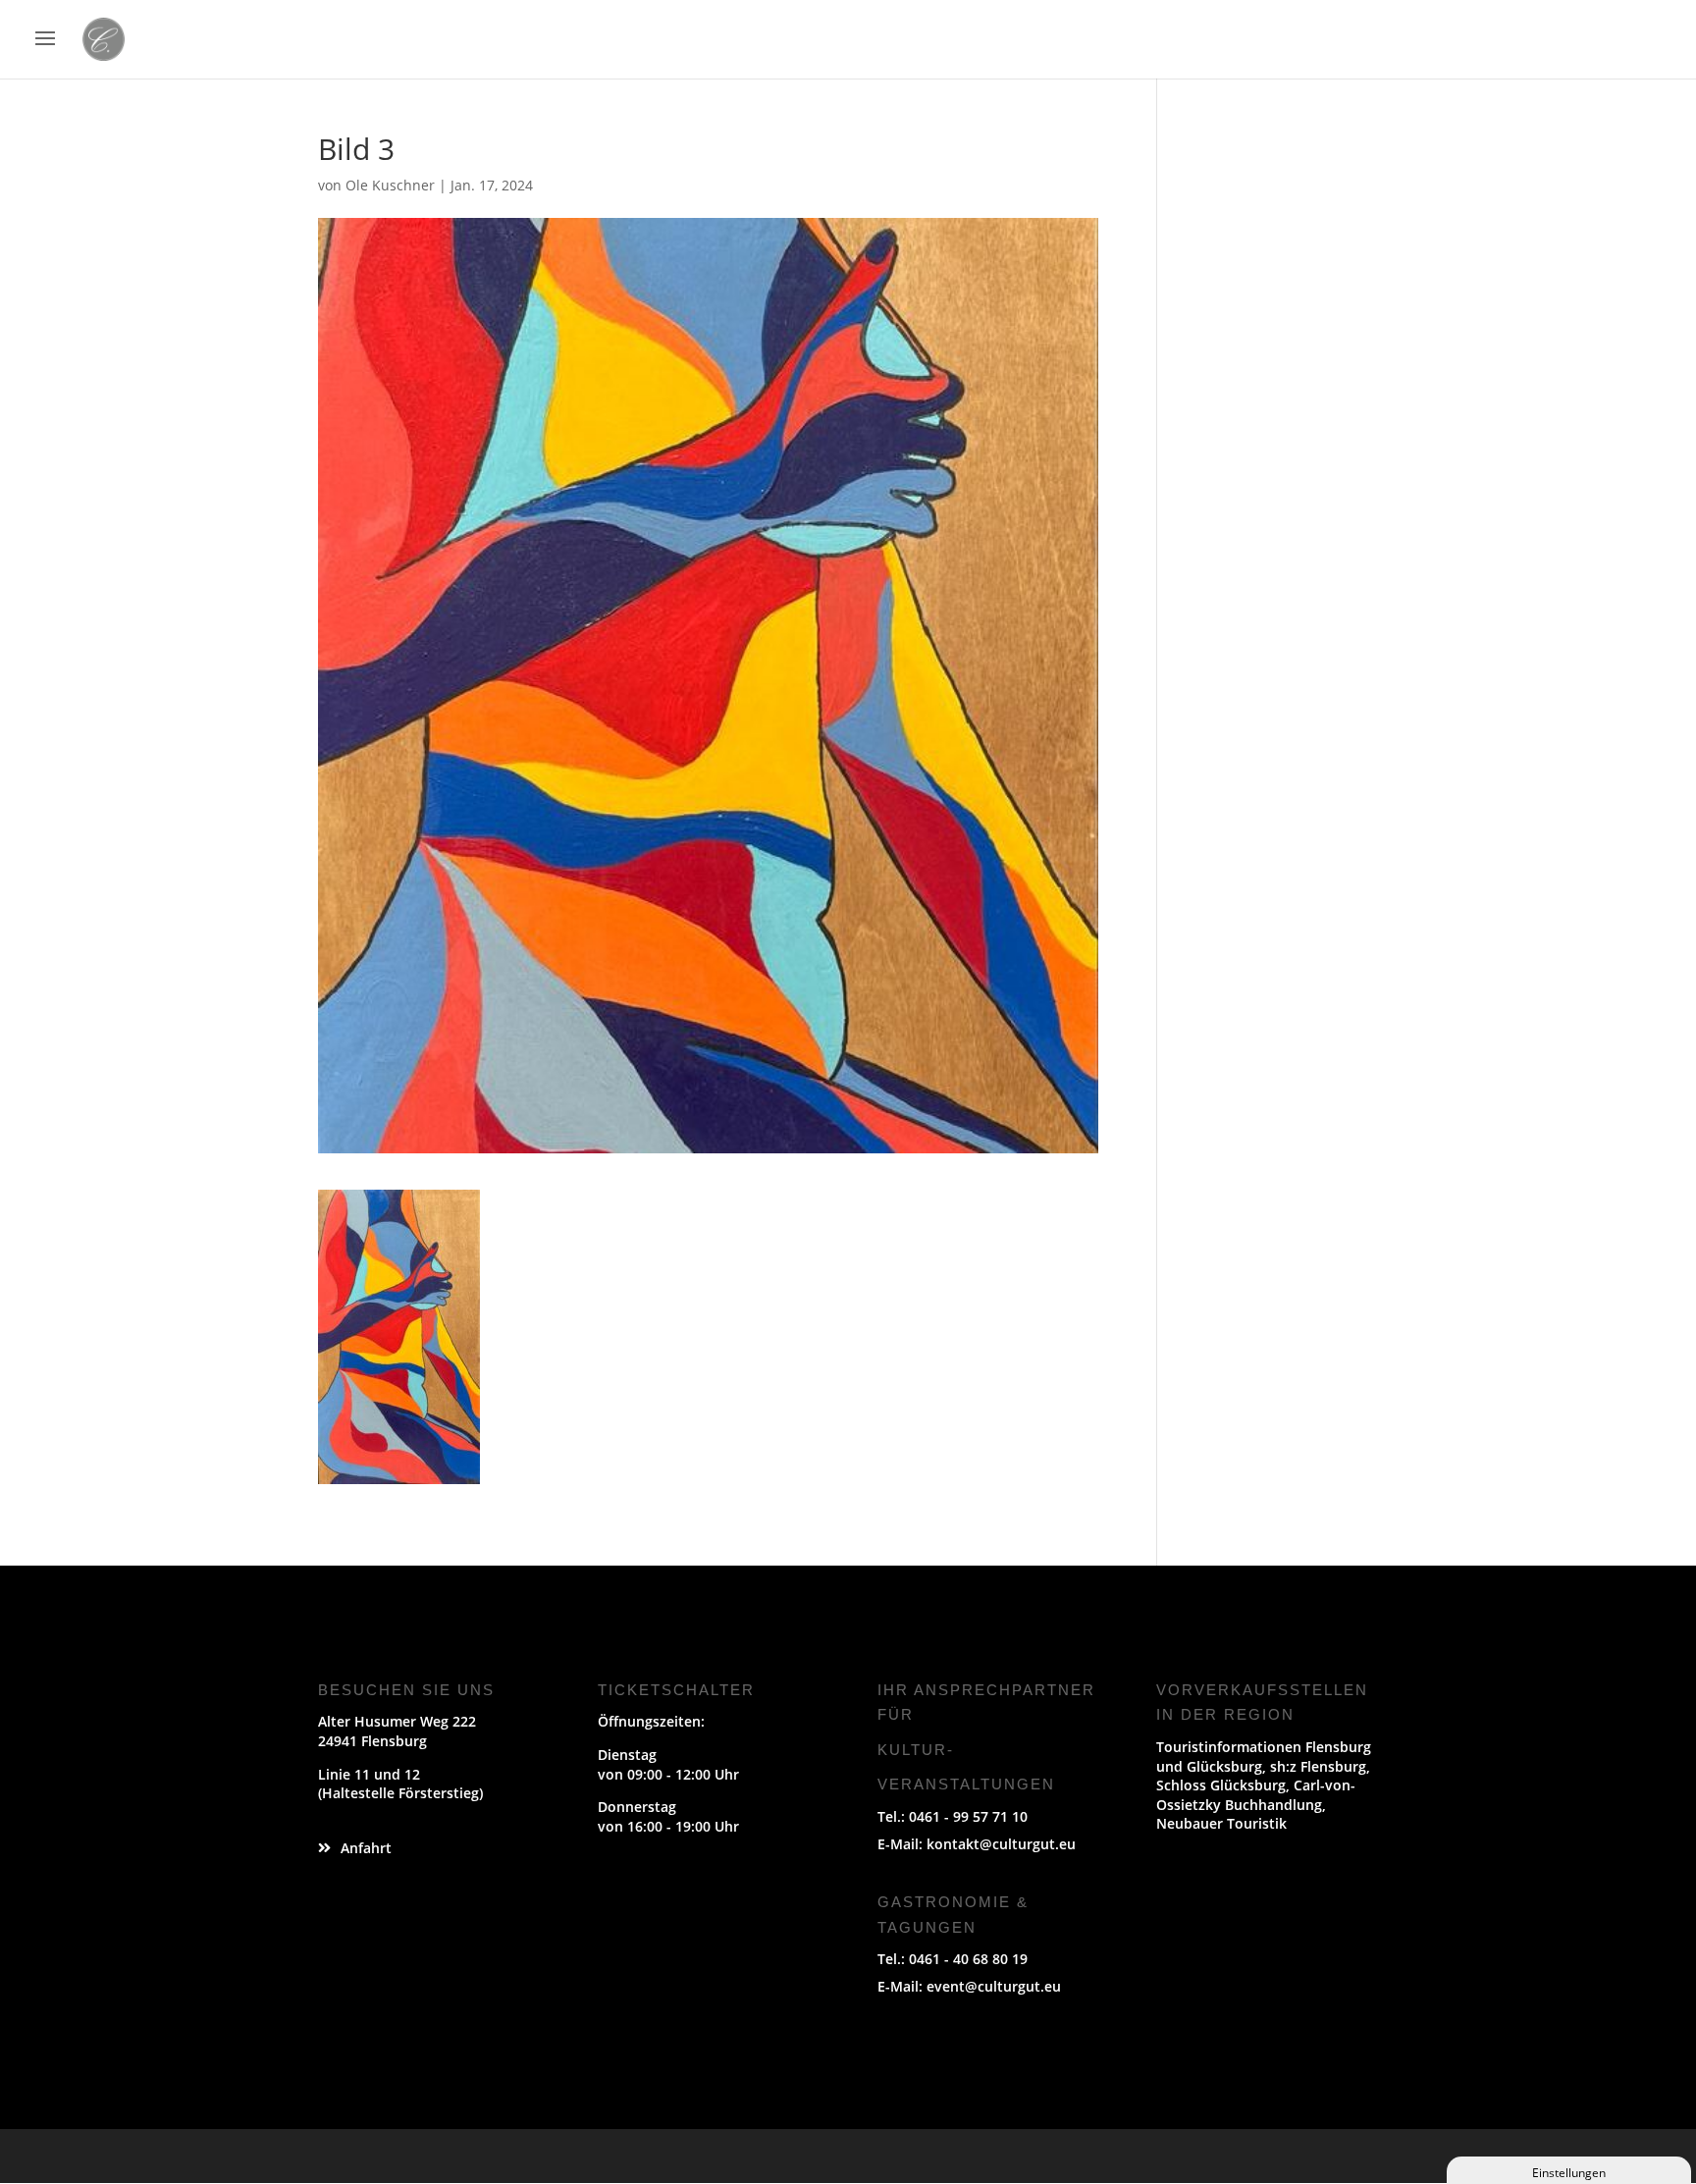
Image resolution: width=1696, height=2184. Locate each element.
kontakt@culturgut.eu (1001, 1844)
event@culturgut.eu (994, 1986)
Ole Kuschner (390, 185)
